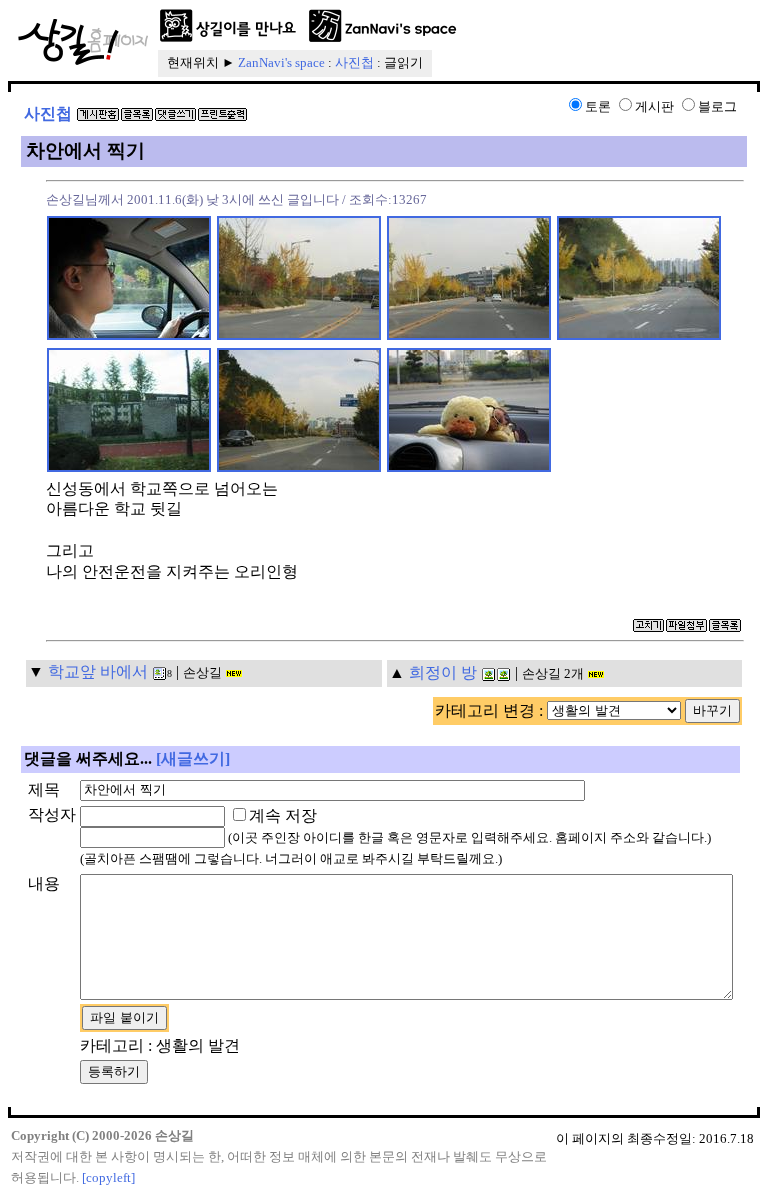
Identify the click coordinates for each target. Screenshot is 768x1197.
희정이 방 (443, 672)
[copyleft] (108, 1177)
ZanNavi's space (281, 62)
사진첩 (354, 62)
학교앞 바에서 (98, 671)
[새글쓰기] (193, 758)
